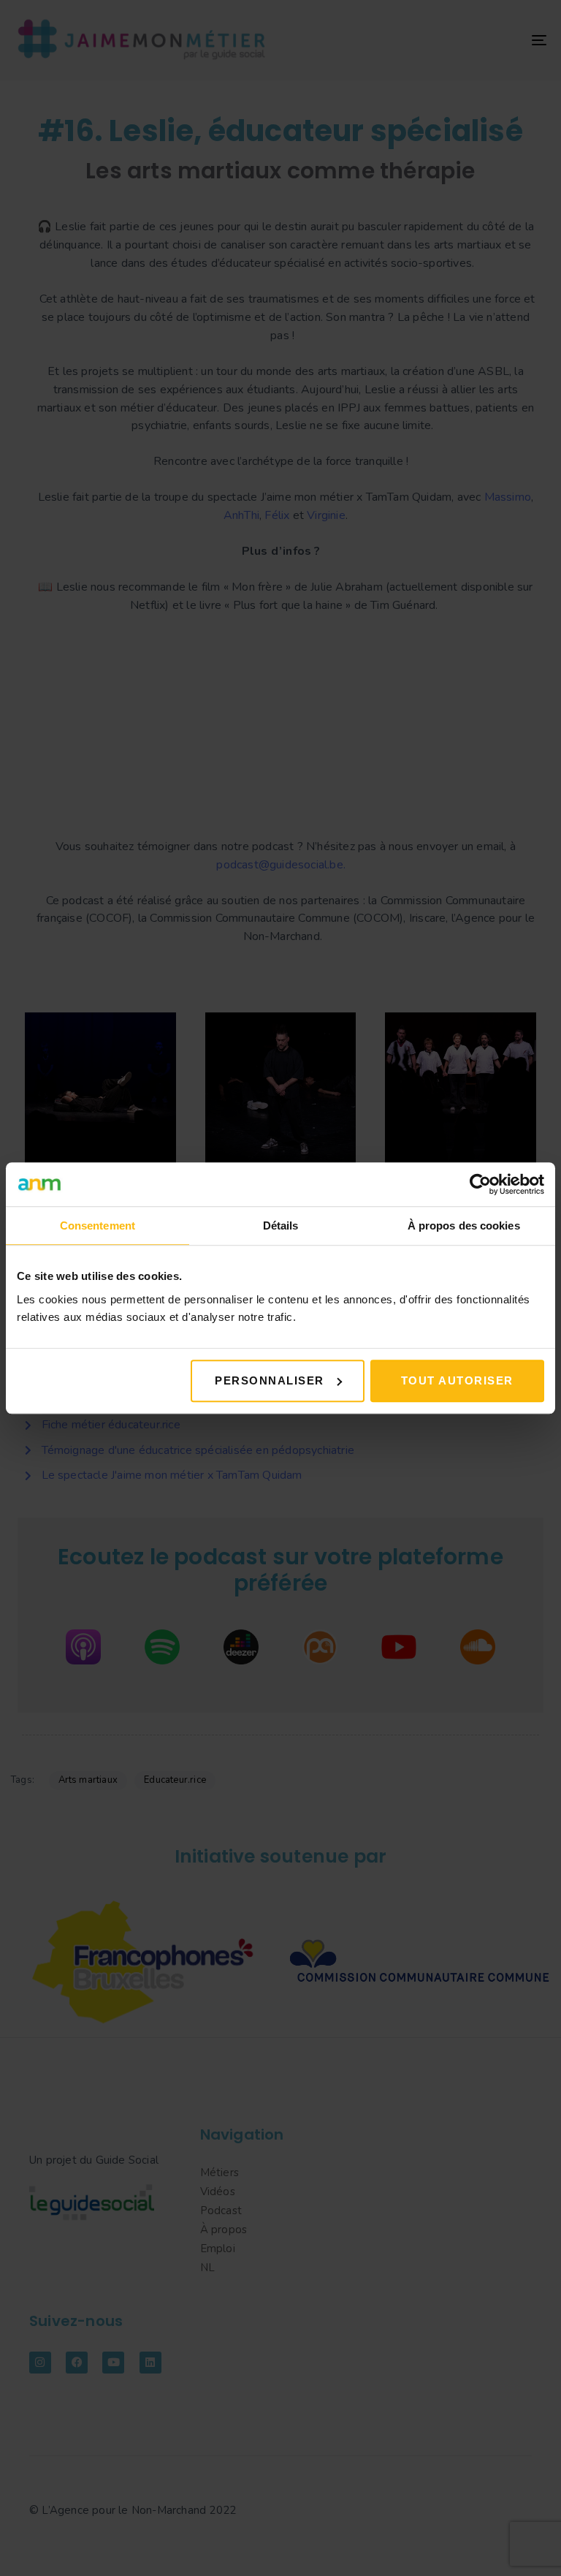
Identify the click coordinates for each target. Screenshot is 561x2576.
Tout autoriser (457, 1380)
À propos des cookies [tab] (464, 1226)
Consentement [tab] (98, 1226)
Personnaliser (270, 1380)
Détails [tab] (281, 1226)
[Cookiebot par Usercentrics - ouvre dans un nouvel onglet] (480, 1184)
